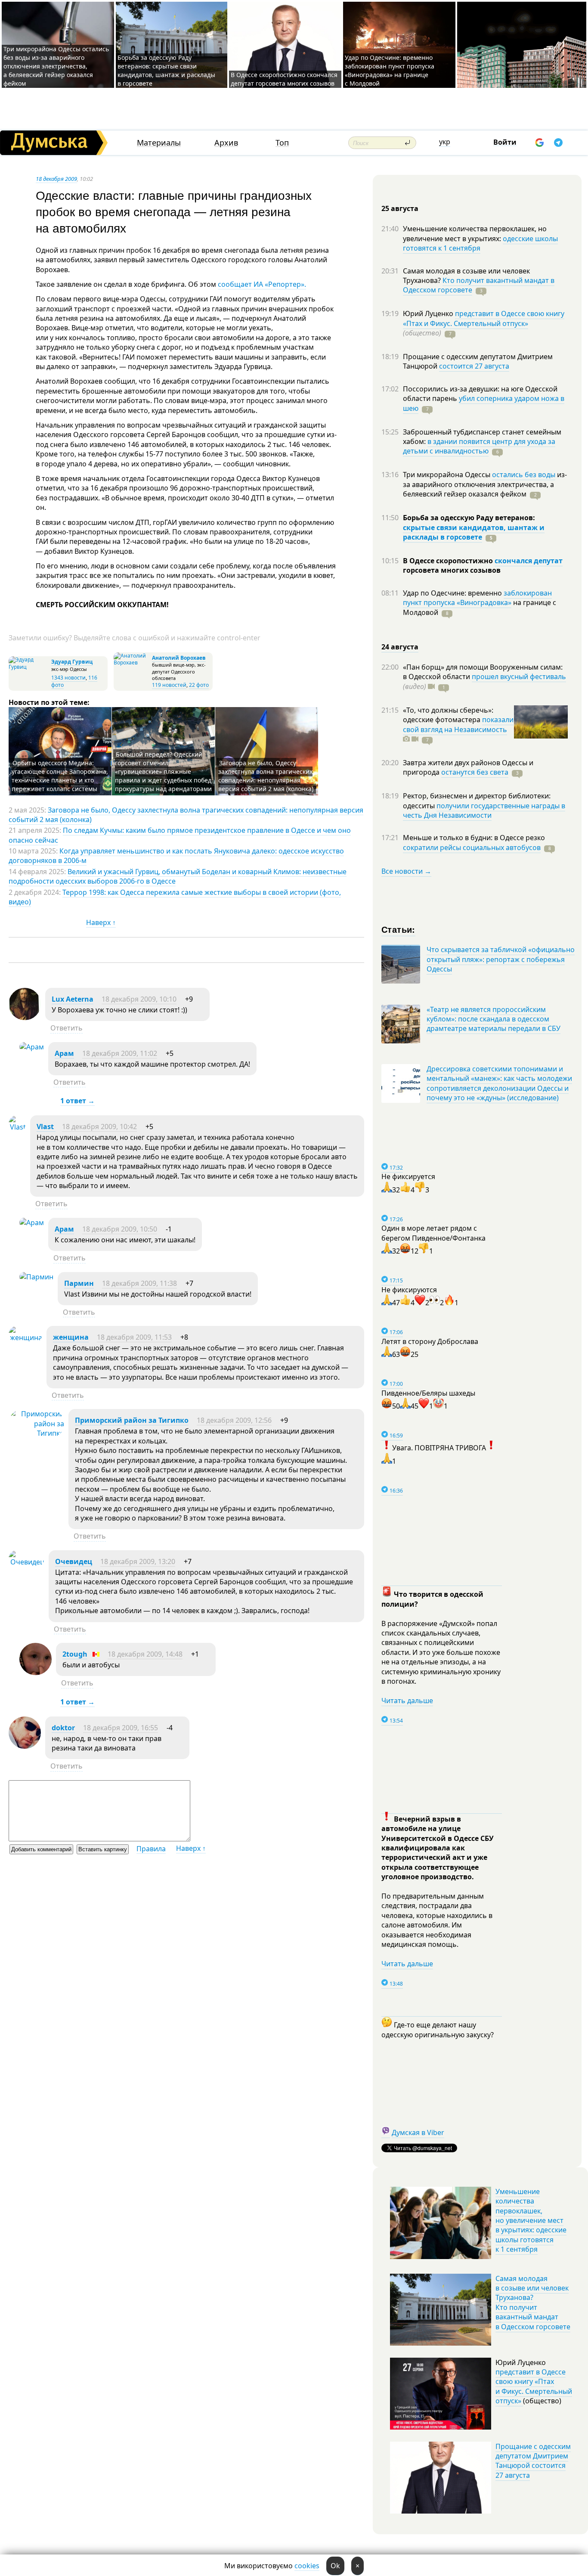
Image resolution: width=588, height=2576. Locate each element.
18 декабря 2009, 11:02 (120, 1053)
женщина (71, 1337)
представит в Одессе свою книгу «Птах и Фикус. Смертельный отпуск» (484, 318)
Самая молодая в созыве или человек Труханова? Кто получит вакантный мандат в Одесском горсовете (533, 2303)
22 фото (199, 685)
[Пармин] (36, 1277)
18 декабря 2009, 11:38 (139, 1283)
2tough (75, 1654)
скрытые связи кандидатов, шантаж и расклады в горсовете (474, 532)
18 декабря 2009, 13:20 (138, 1561)
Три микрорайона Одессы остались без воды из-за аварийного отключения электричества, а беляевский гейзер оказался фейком (56, 66)
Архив (226, 143)
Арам (64, 1053)
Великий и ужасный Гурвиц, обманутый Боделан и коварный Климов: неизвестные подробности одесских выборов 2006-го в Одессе (178, 876)
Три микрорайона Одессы (447, 475)
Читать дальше (407, 1701)
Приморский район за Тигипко (132, 1420)
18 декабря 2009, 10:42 (99, 1127)
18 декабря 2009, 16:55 (121, 1728)
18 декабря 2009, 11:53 (134, 1337)
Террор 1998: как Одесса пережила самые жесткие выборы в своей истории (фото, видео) (175, 897)
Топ (282, 143)
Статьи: (398, 929)
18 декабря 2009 (56, 179)
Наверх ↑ (101, 922)
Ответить (67, 1028)
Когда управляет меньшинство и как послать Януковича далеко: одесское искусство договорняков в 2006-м (176, 856)
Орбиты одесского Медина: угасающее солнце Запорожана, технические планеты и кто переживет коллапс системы (60, 776)
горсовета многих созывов (452, 570)
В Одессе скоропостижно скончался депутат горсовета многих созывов (284, 79)
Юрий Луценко (429, 313)
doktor (63, 1728)
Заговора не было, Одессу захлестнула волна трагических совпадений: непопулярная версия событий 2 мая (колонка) (266, 776)
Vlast (46, 1127)
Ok (335, 2566)
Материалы (159, 143)
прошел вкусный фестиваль (519, 677)
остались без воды (524, 475)
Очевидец (74, 1561)
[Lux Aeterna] (25, 1018)
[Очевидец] (26, 1562)
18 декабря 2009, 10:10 (139, 999)
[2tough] (36, 1673)
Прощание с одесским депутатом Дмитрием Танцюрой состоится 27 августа (533, 2461)
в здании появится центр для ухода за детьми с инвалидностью (479, 446)
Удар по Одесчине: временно (453, 593)
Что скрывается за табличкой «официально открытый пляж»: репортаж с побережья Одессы (501, 959)
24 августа (400, 647)
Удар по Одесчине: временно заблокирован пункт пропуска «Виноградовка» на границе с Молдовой (390, 70)
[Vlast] (17, 1127)
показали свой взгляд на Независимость (458, 724)
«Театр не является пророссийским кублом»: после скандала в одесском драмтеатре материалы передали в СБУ (494, 1019)
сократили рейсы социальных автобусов (472, 847)
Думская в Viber (418, 2132)
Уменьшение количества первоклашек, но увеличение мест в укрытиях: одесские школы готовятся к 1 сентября (531, 2220)
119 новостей (169, 685)
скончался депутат (529, 561)
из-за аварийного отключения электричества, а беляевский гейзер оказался (485, 484)
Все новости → (406, 871)
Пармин (79, 1283)
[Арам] (32, 1047)
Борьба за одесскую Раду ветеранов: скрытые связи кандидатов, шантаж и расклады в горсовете (166, 70)
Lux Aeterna (73, 999)
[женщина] (25, 1338)
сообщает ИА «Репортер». (262, 284)
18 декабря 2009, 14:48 (145, 1654)
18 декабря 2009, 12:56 (234, 1420)
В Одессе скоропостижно (449, 561)
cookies (307, 2566)
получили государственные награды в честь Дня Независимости (484, 810)
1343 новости (68, 678)
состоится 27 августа (474, 366)
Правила (151, 1849)
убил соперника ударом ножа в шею (484, 403)
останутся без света (475, 772)
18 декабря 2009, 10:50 (120, 1229)
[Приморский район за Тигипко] (36, 1433)
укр (445, 142)
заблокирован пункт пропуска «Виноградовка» (477, 598)
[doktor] (25, 1746)
